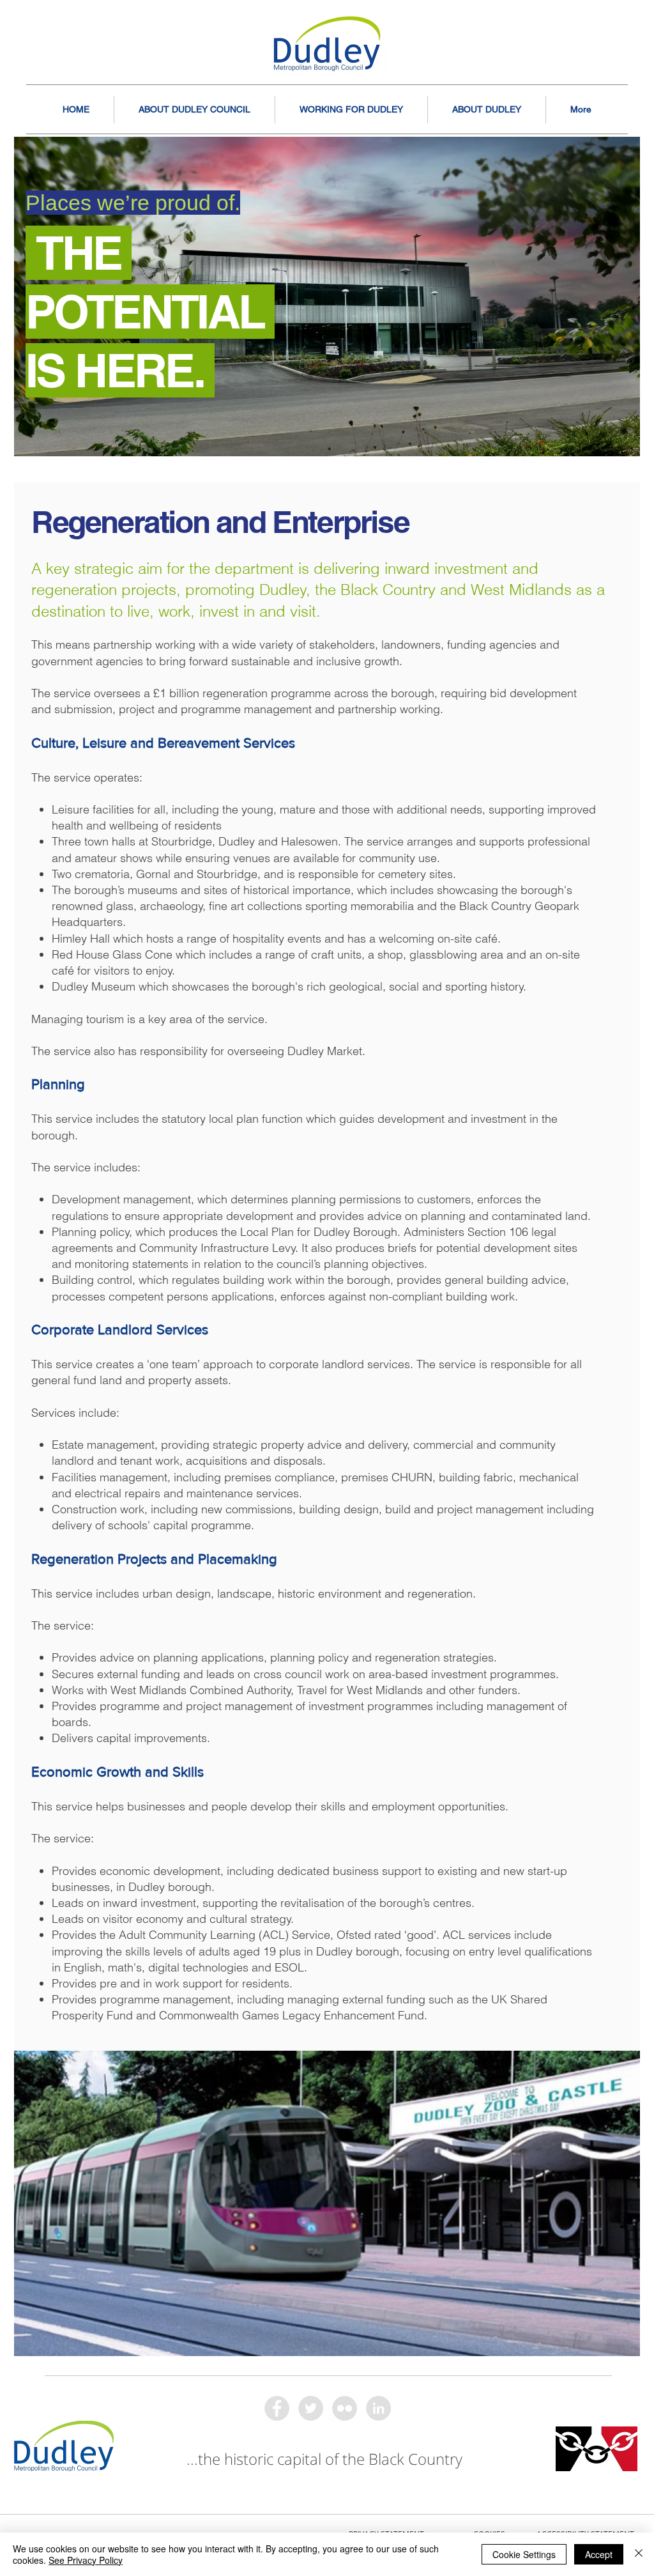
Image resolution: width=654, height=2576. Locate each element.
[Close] (639, 2554)
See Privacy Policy (86, 2560)
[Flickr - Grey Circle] (345, 2408)
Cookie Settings (524, 2554)
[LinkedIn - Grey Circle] (378, 2408)
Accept (599, 2554)
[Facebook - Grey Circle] (277, 2408)
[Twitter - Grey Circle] (311, 2408)
